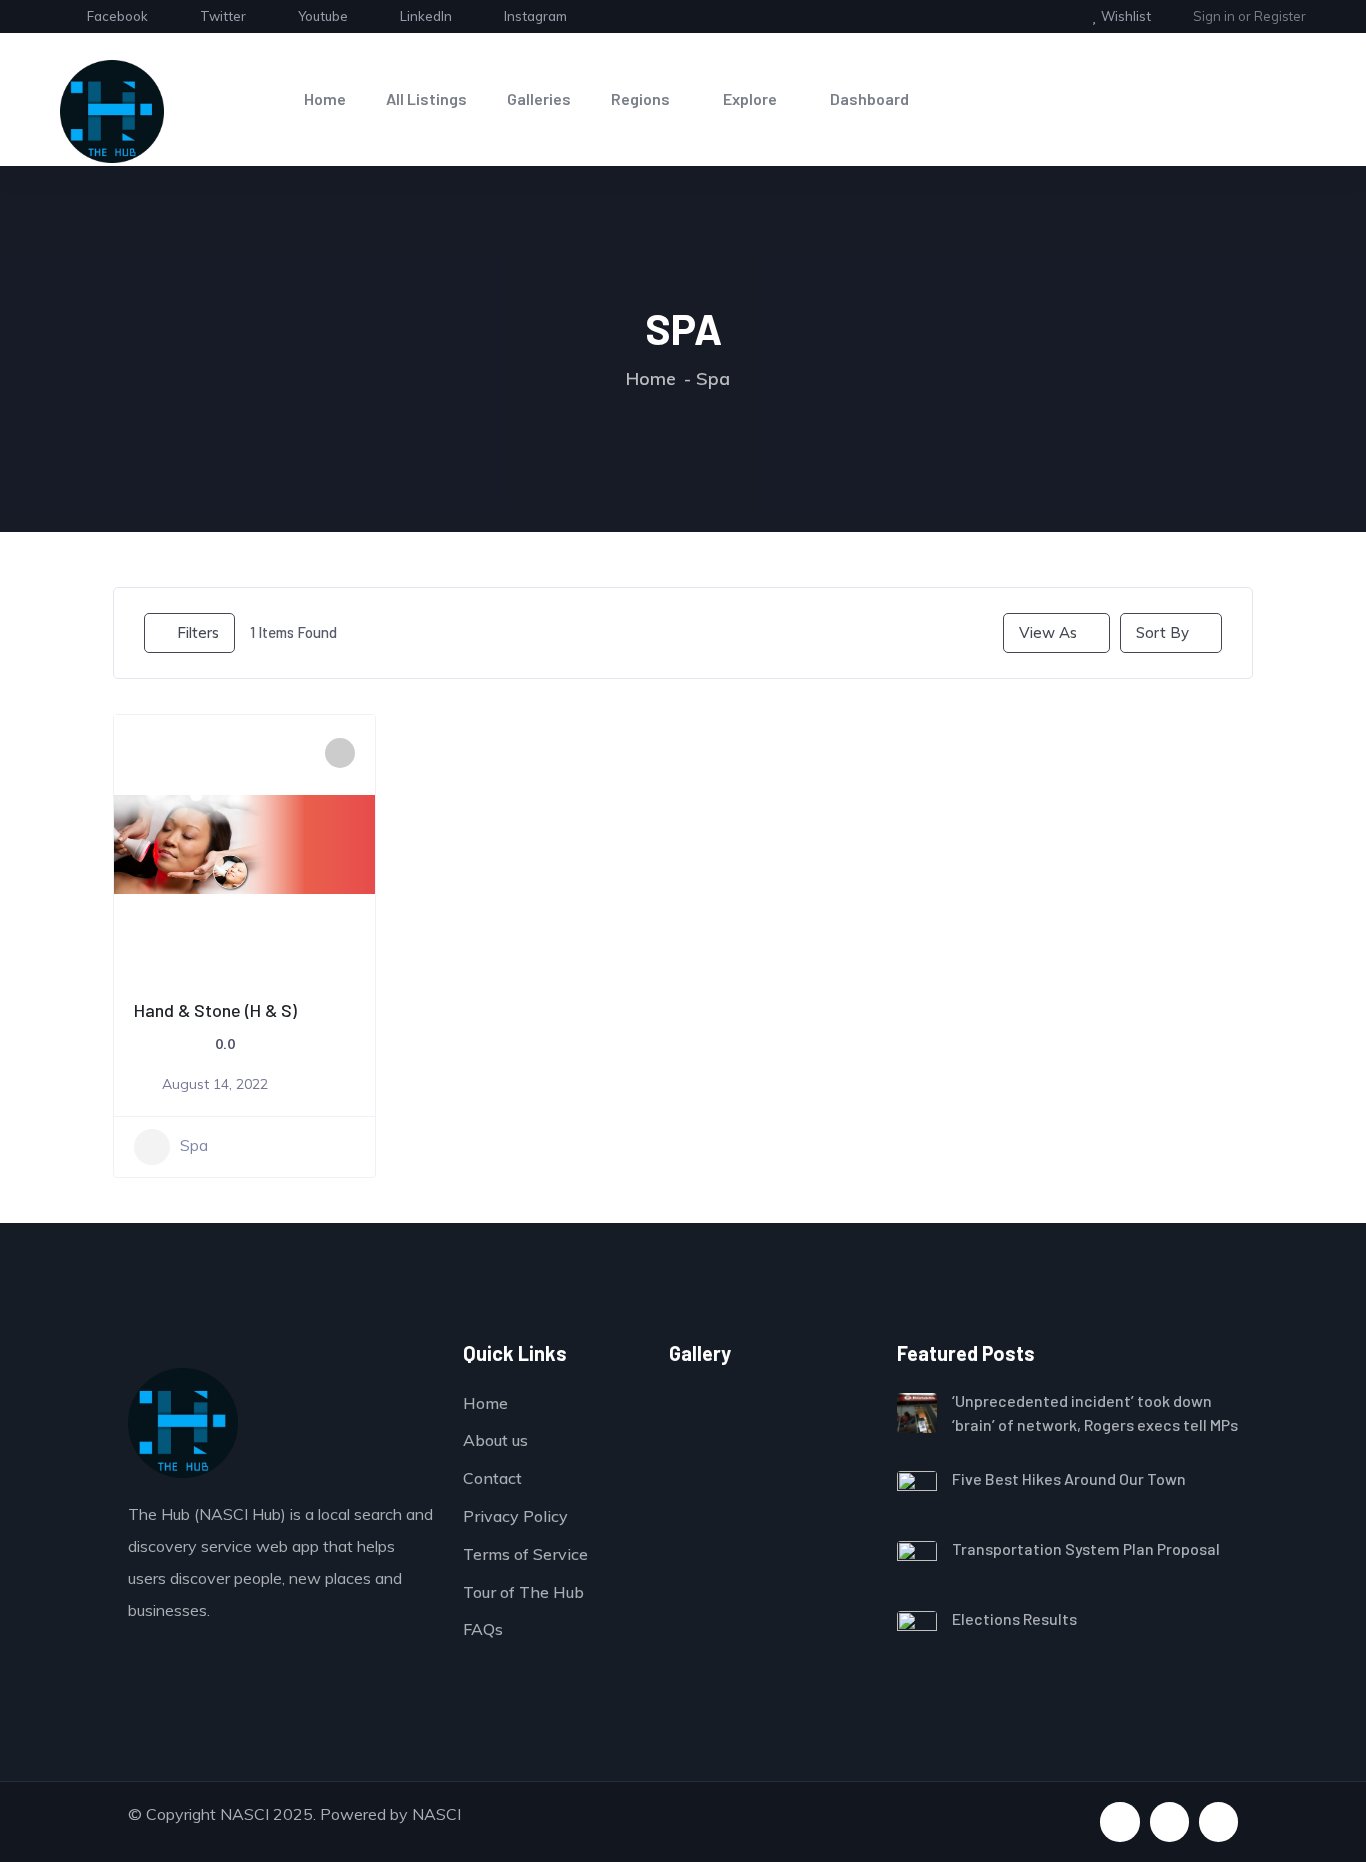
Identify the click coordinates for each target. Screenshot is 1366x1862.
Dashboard (869, 98)
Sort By (1162, 632)
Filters (198, 632)
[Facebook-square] (1119, 1821)
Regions (640, 98)
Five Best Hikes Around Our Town (1069, 1478)
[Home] (112, 112)
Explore (750, 98)
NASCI (436, 1814)
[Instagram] (1218, 1821)
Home (325, 98)
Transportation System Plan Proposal (1086, 1548)
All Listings (426, 98)
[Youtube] (1169, 1821)
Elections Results (1014, 1618)
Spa (194, 1145)
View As (1048, 632)
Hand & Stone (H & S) (215, 1010)
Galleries (539, 98)
